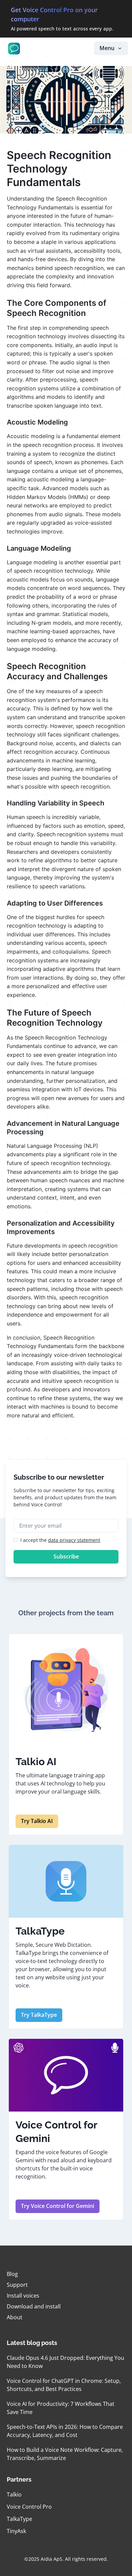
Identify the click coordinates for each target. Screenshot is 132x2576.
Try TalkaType (39, 2015)
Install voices (23, 2296)
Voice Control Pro (29, 2507)
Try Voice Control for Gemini (58, 2206)
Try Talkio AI (37, 1821)
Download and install (34, 2306)
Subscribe (66, 1556)
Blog (12, 2274)
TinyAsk (16, 2531)
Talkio (14, 2494)
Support (17, 2285)
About (15, 2317)
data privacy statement (74, 1540)
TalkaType (19, 2519)
